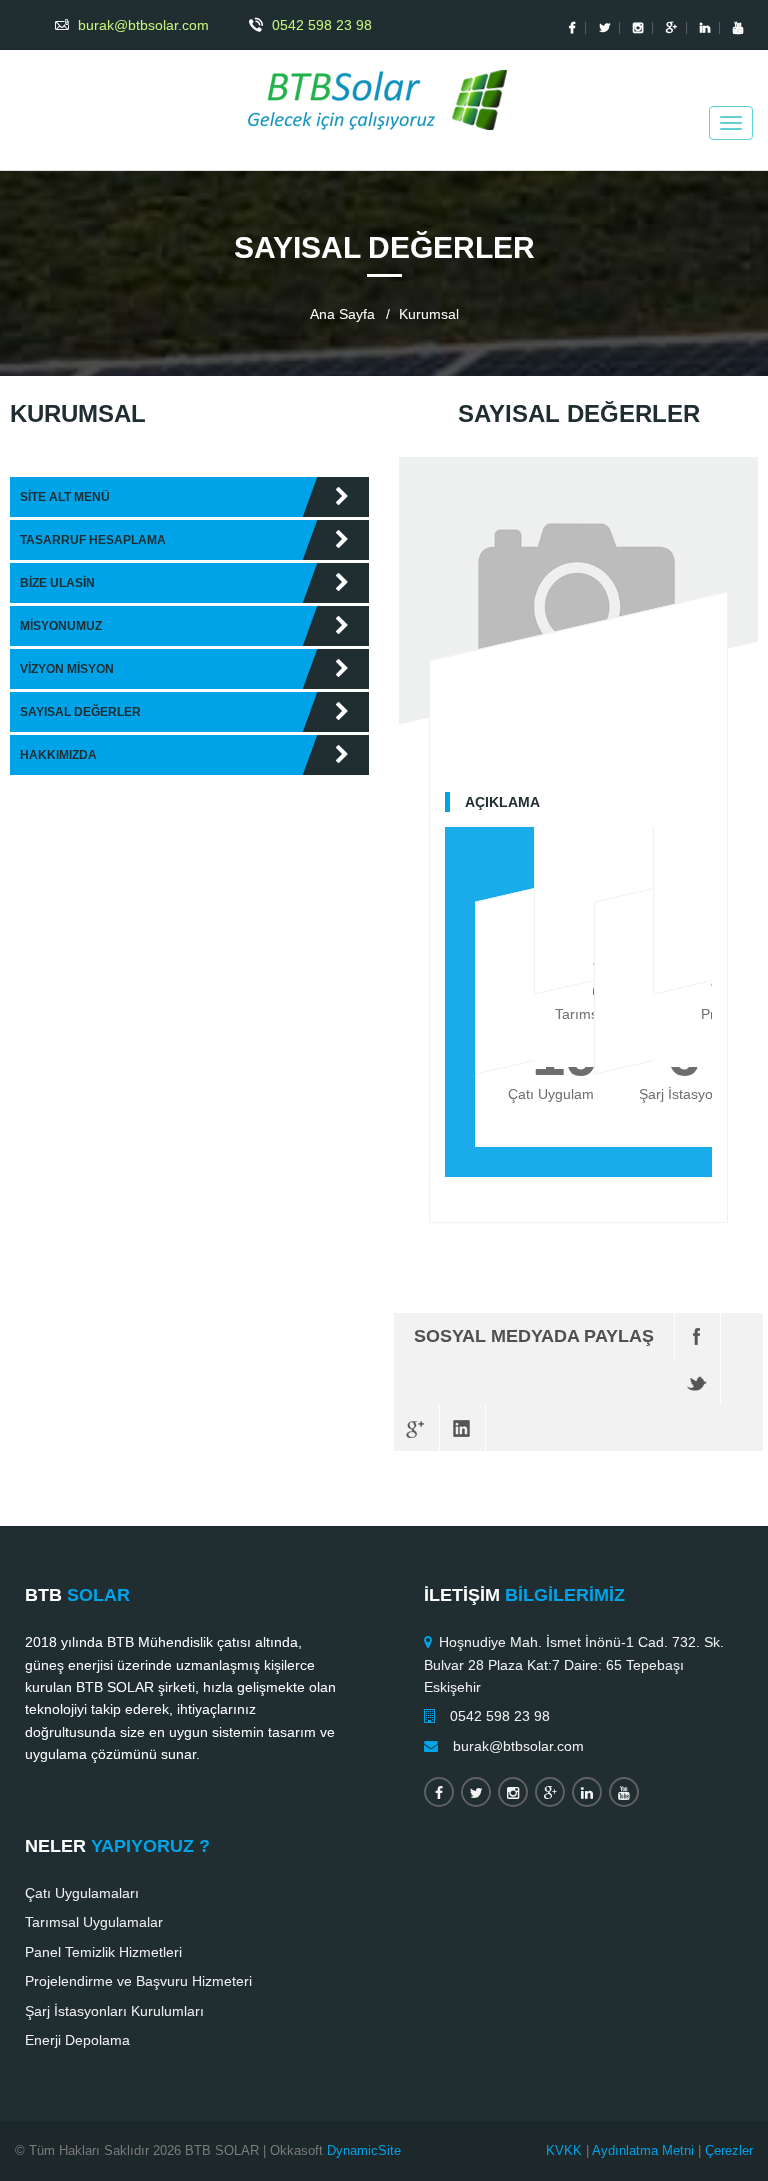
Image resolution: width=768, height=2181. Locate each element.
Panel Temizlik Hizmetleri (103, 1952)
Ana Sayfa (342, 314)
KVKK (564, 2150)
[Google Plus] (416, 1428)
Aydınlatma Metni (643, 2150)
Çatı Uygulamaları (82, 1893)
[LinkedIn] (462, 1428)
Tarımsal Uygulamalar (94, 1922)
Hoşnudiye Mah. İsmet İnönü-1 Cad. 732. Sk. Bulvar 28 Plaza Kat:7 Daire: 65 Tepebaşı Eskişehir (574, 1664)
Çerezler (729, 2150)
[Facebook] (697, 1336)
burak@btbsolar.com (518, 1746)
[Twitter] (697, 1382)
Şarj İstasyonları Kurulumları (114, 2011)
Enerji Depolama (77, 2040)
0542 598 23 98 (500, 1716)
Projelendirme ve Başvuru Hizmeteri (138, 1981)
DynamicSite (364, 2150)
